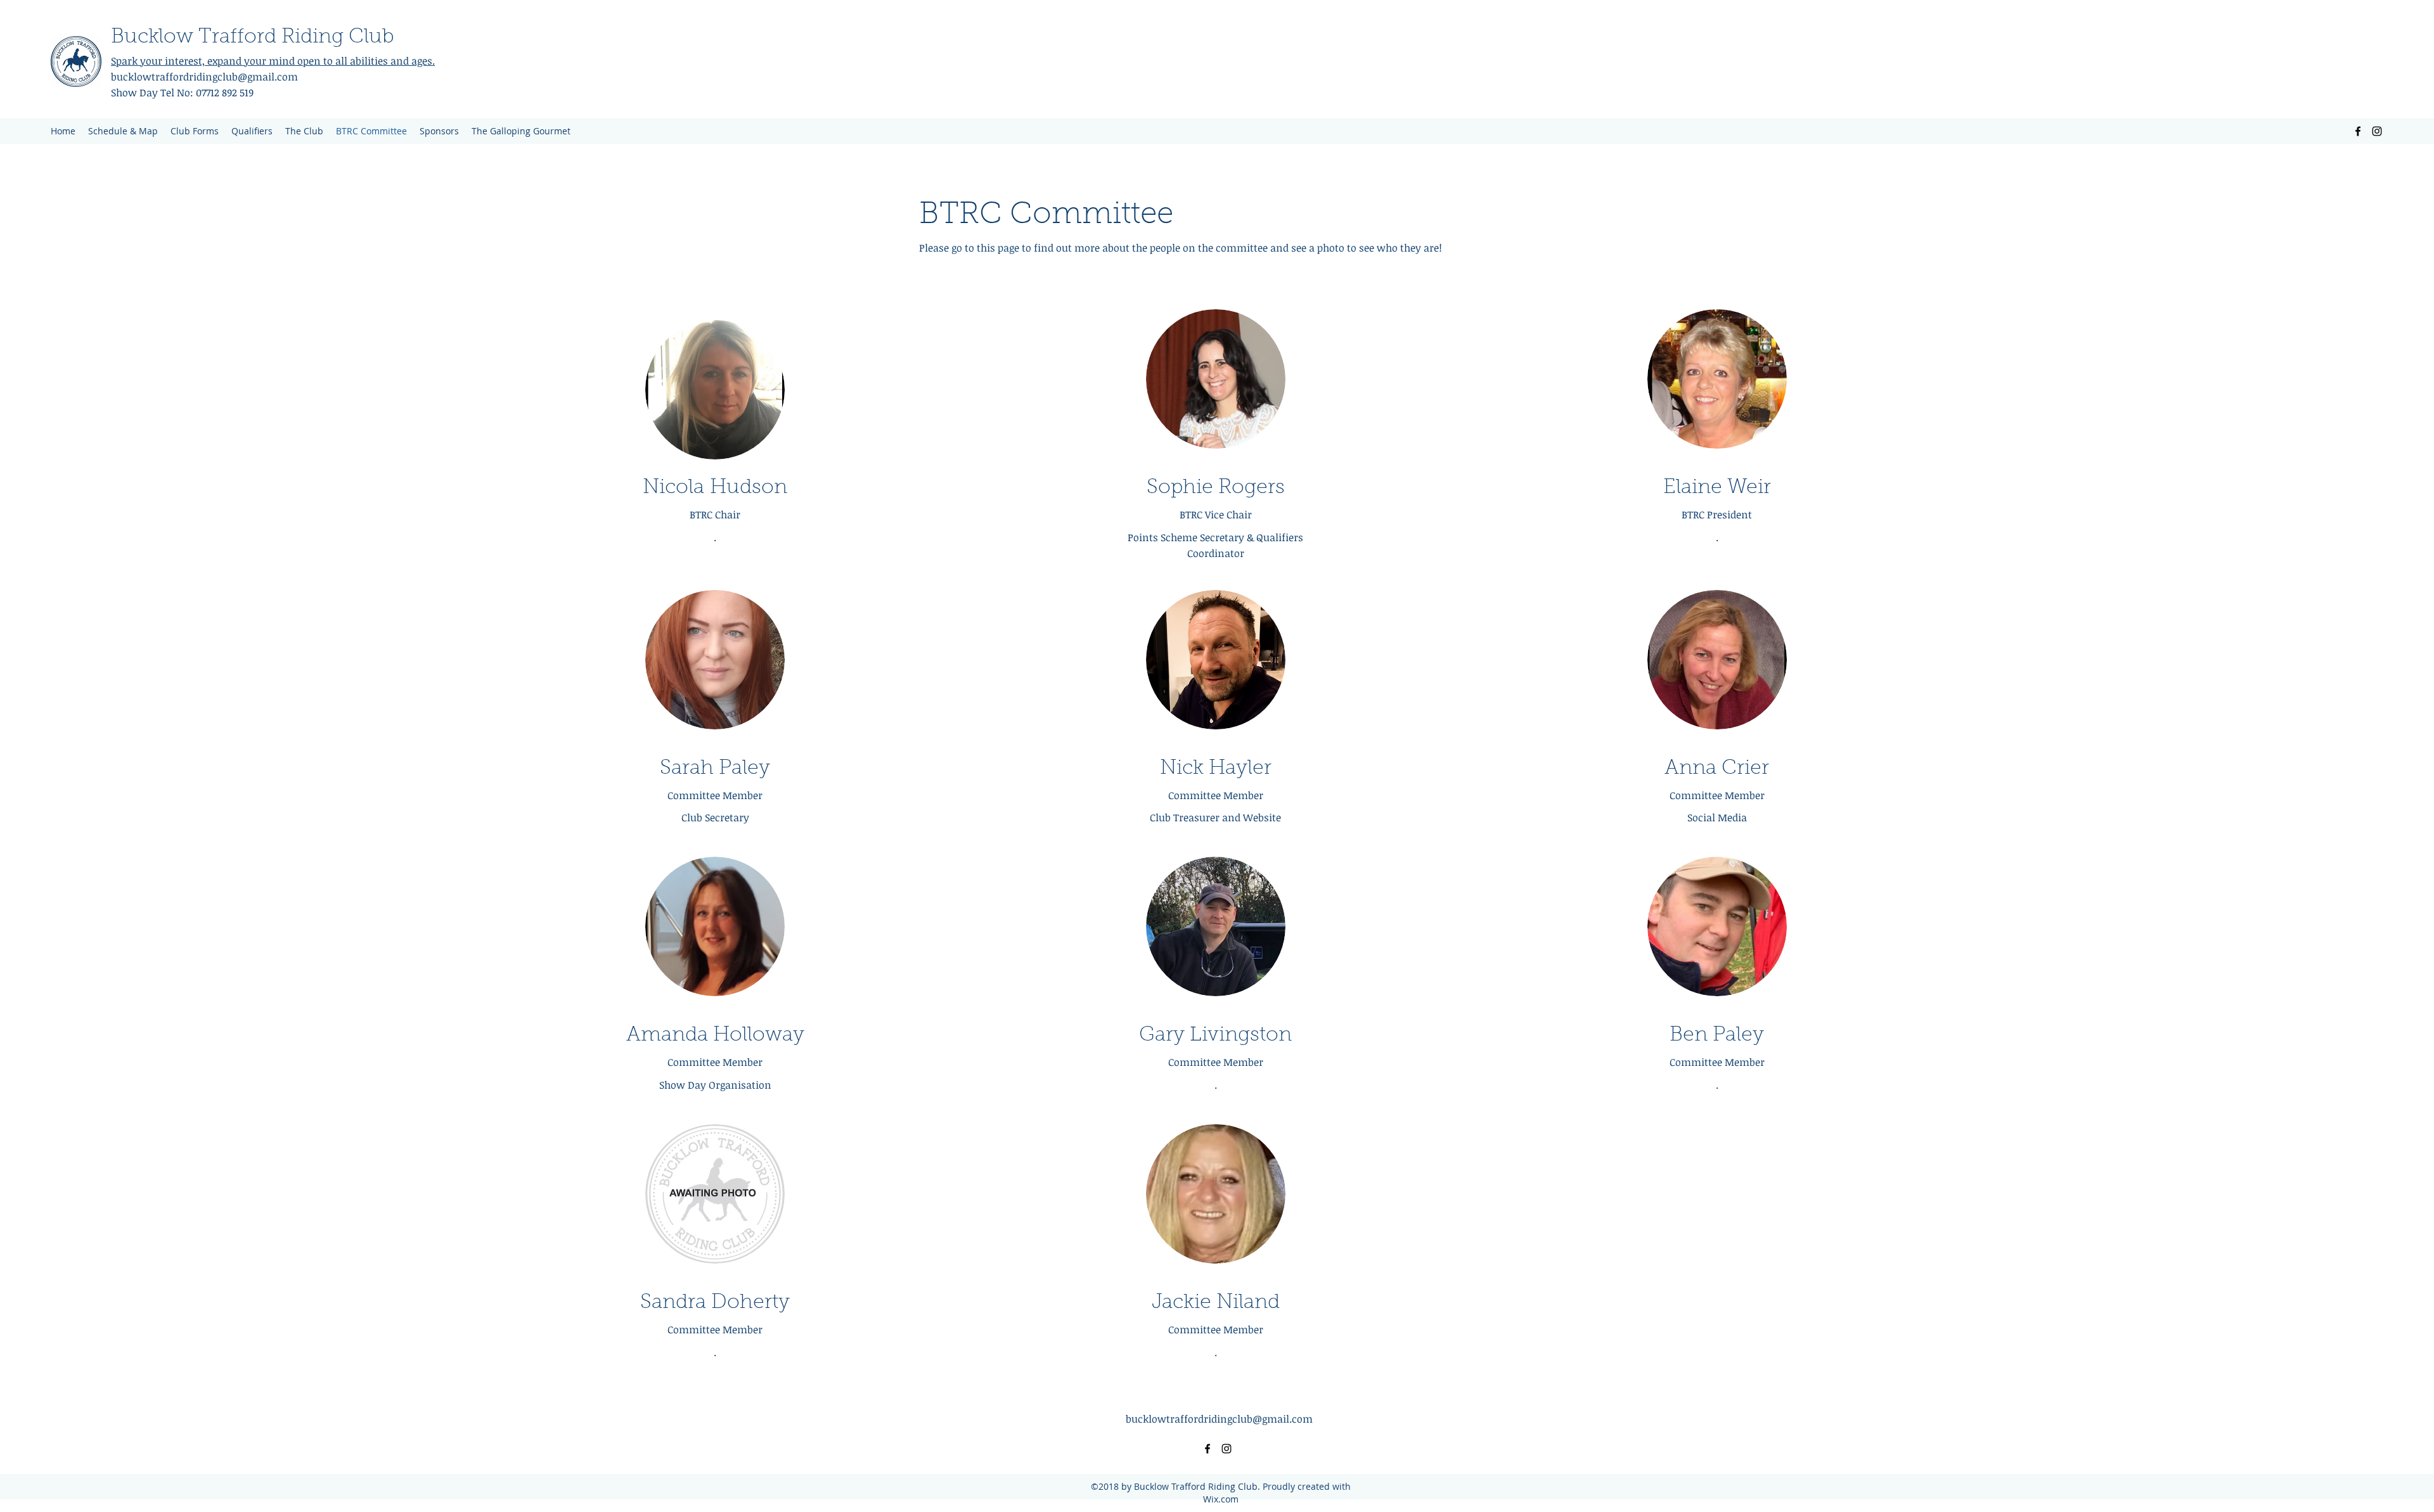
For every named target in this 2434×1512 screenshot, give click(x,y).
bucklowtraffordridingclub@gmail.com (359, 77)
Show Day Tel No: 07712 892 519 (182, 93)
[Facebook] (2358, 131)
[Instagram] (2377, 131)
